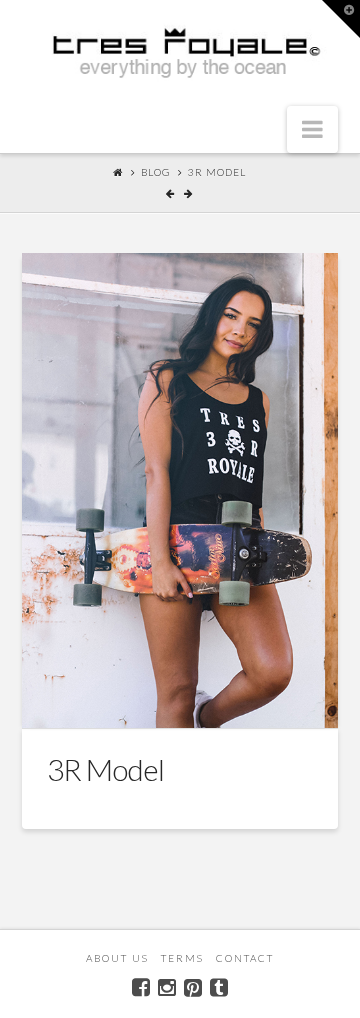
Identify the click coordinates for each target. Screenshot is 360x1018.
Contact (245, 958)
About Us (117, 958)
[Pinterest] (193, 987)
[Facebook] (141, 987)
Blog (155, 172)
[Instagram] (167, 987)
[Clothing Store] (180, 54)
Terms (182, 958)
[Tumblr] (219, 987)
